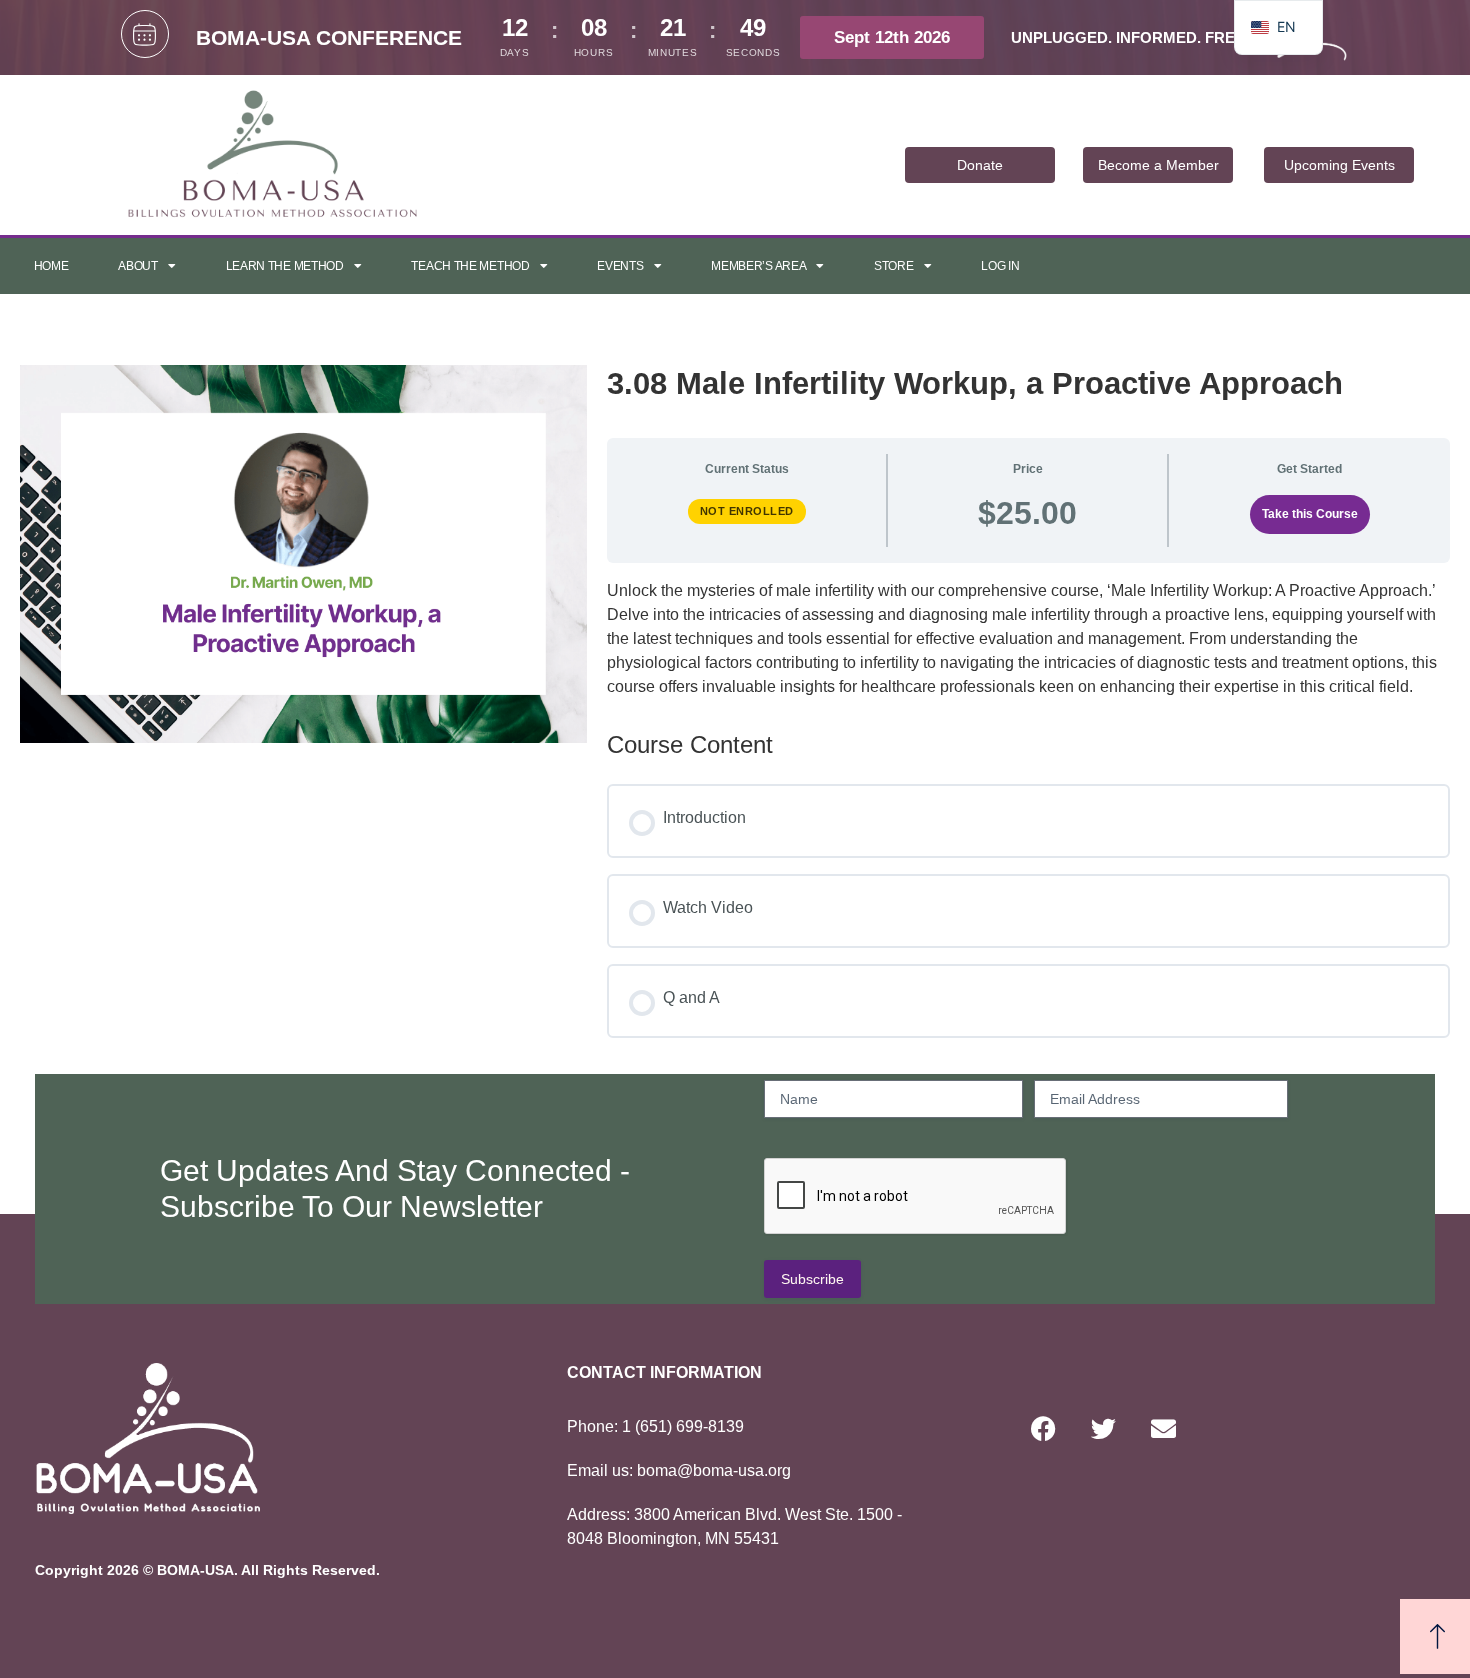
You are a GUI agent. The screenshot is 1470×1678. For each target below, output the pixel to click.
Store (894, 266)
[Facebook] (1043, 1428)
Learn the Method (285, 266)
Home (51, 266)
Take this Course (1310, 514)
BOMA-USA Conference (329, 37)
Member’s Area (758, 266)
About (138, 266)
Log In (1000, 266)
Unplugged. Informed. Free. (1130, 37)
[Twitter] (1103, 1428)
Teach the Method (470, 266)
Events (620, 266)
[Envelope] (1163, 1428)
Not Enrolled (747, 511)
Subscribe (812, 1279)
